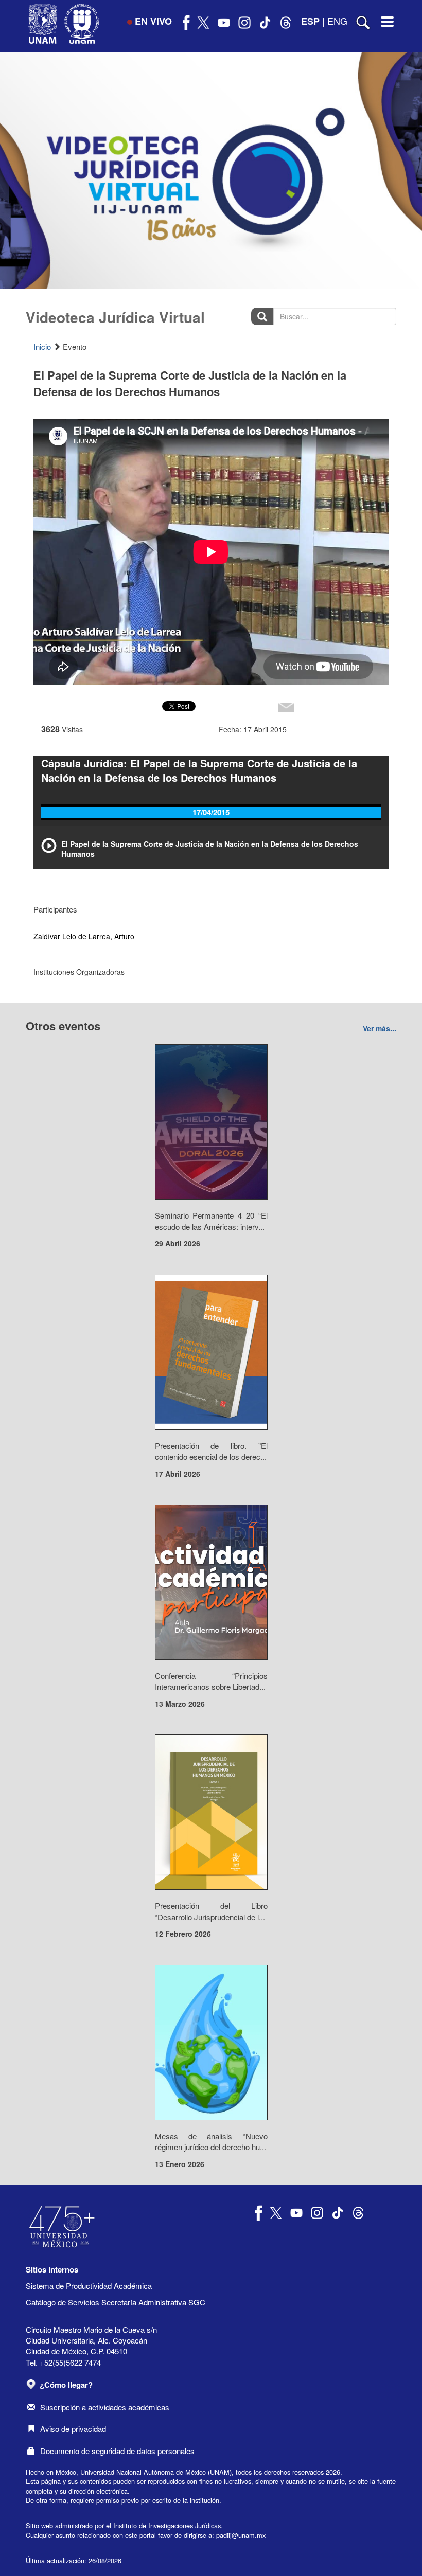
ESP (310, 21)
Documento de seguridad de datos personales (117, 2451)
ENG (337, 21)
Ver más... (380, 1028)
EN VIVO (153, 21)
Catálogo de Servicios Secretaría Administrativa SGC (116, 2302)
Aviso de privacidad (73, 2429)
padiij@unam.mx (241, 2535)
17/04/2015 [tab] (211, 812)
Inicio (42, 346)
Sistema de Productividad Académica (89, 2286)
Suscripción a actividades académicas (105, 2407)
